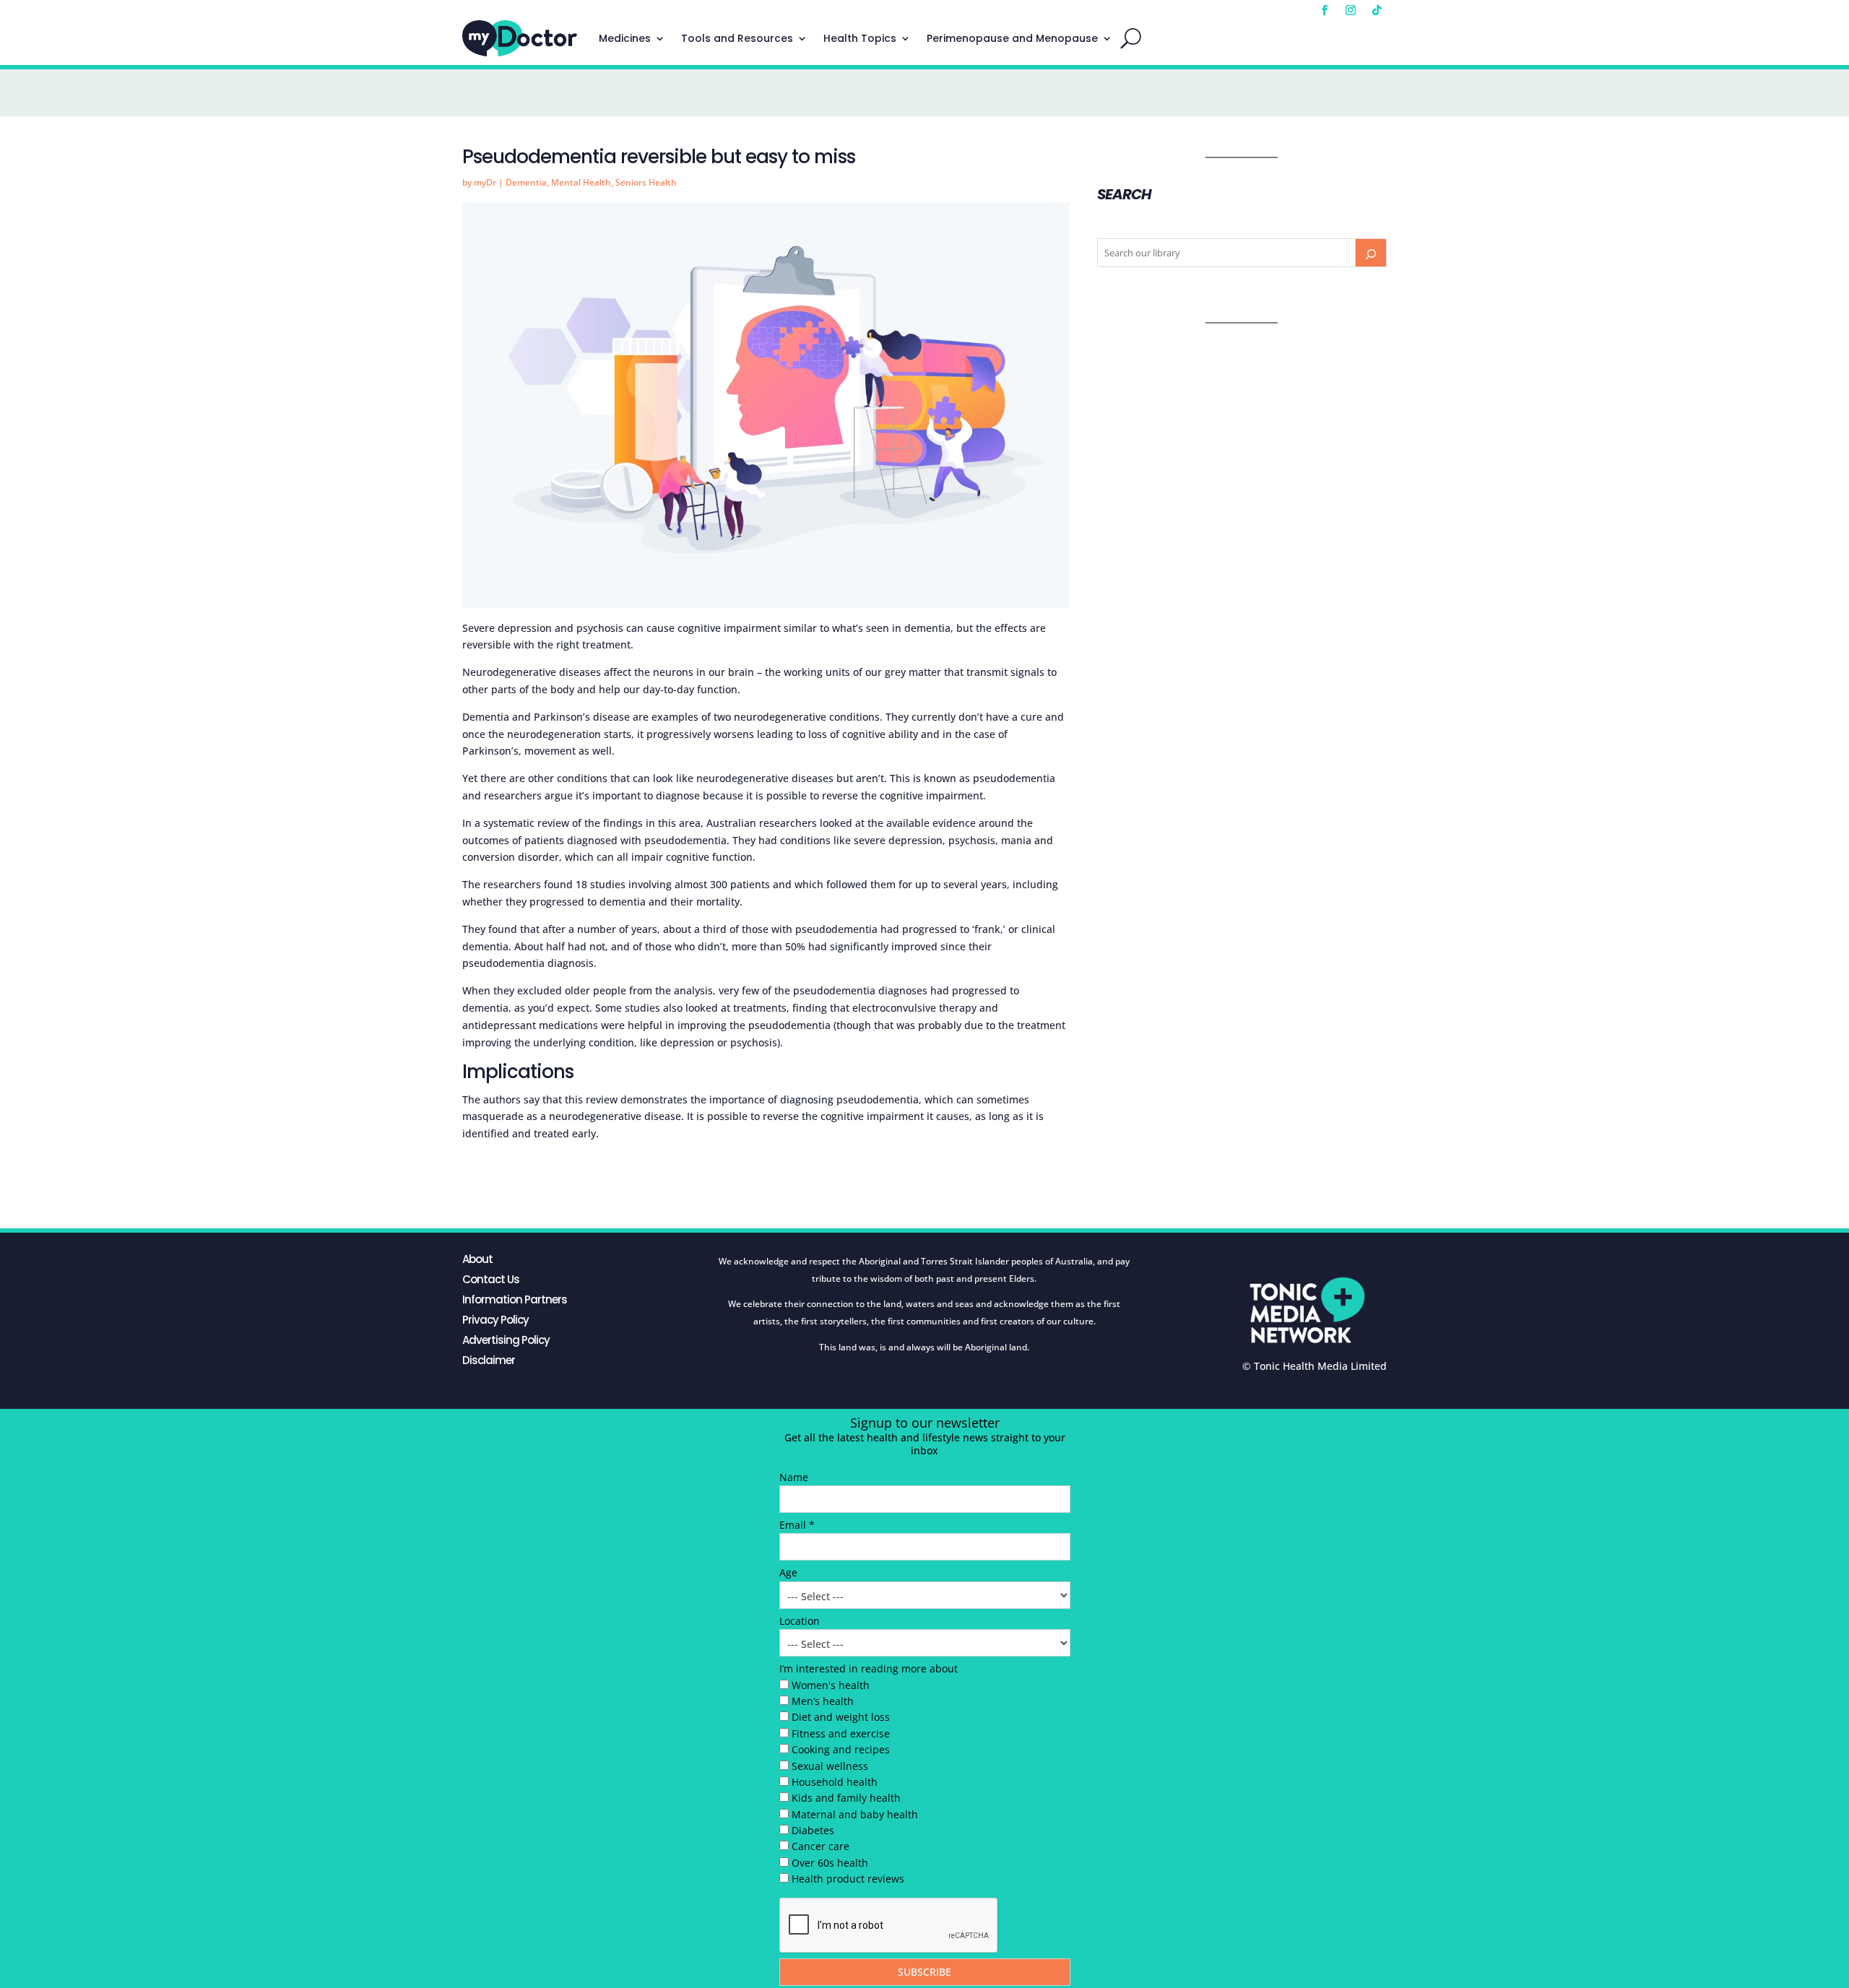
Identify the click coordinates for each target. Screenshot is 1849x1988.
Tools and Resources (737, 38)
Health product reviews (848, 1879)
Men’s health (823, 1701)
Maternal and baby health (855, 1814)
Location (800, 1621)
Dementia (526, 182)
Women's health (831, 1685)
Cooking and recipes (841, 1749)
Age (788, 1572)
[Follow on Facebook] (1325, 10)
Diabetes (813, 1830)
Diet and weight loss (841, 1717)
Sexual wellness (830, 1766)
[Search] (1371, 253)
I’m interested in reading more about (869, 1668)
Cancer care (820, 1846)
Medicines (625, 38)
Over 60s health (830, 1863)
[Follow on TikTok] (1377, 10)
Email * (797, 1525)
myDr (485, 182)
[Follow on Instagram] (1351, 10)
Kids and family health (846, 1798)
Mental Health (581, 182)
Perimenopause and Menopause (1012, 38)
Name (794, 1477)
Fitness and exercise (841, 1733)
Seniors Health (646, 182)
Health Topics (860, 38)
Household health (835, 1782)
